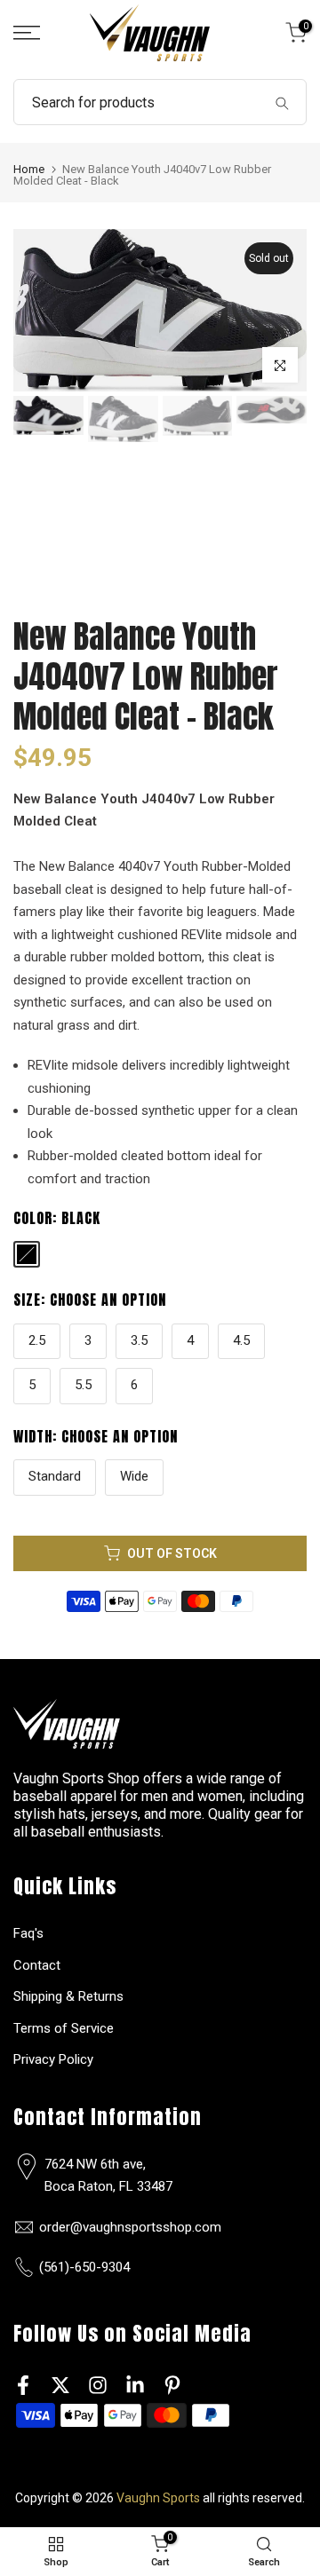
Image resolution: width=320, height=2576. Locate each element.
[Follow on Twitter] (60, 2386)
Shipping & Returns (68, 1996)
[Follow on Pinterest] (172, 2386)
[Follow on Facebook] (23, 2386)
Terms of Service (64, 2028)
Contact (37, 1965)
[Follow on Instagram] (98, 2386)
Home (29, 169)
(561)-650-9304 (84, 2267)
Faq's (28, 1933)
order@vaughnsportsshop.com (130, 2227)
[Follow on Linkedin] (135, 2386)
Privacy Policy (53, 2059)
